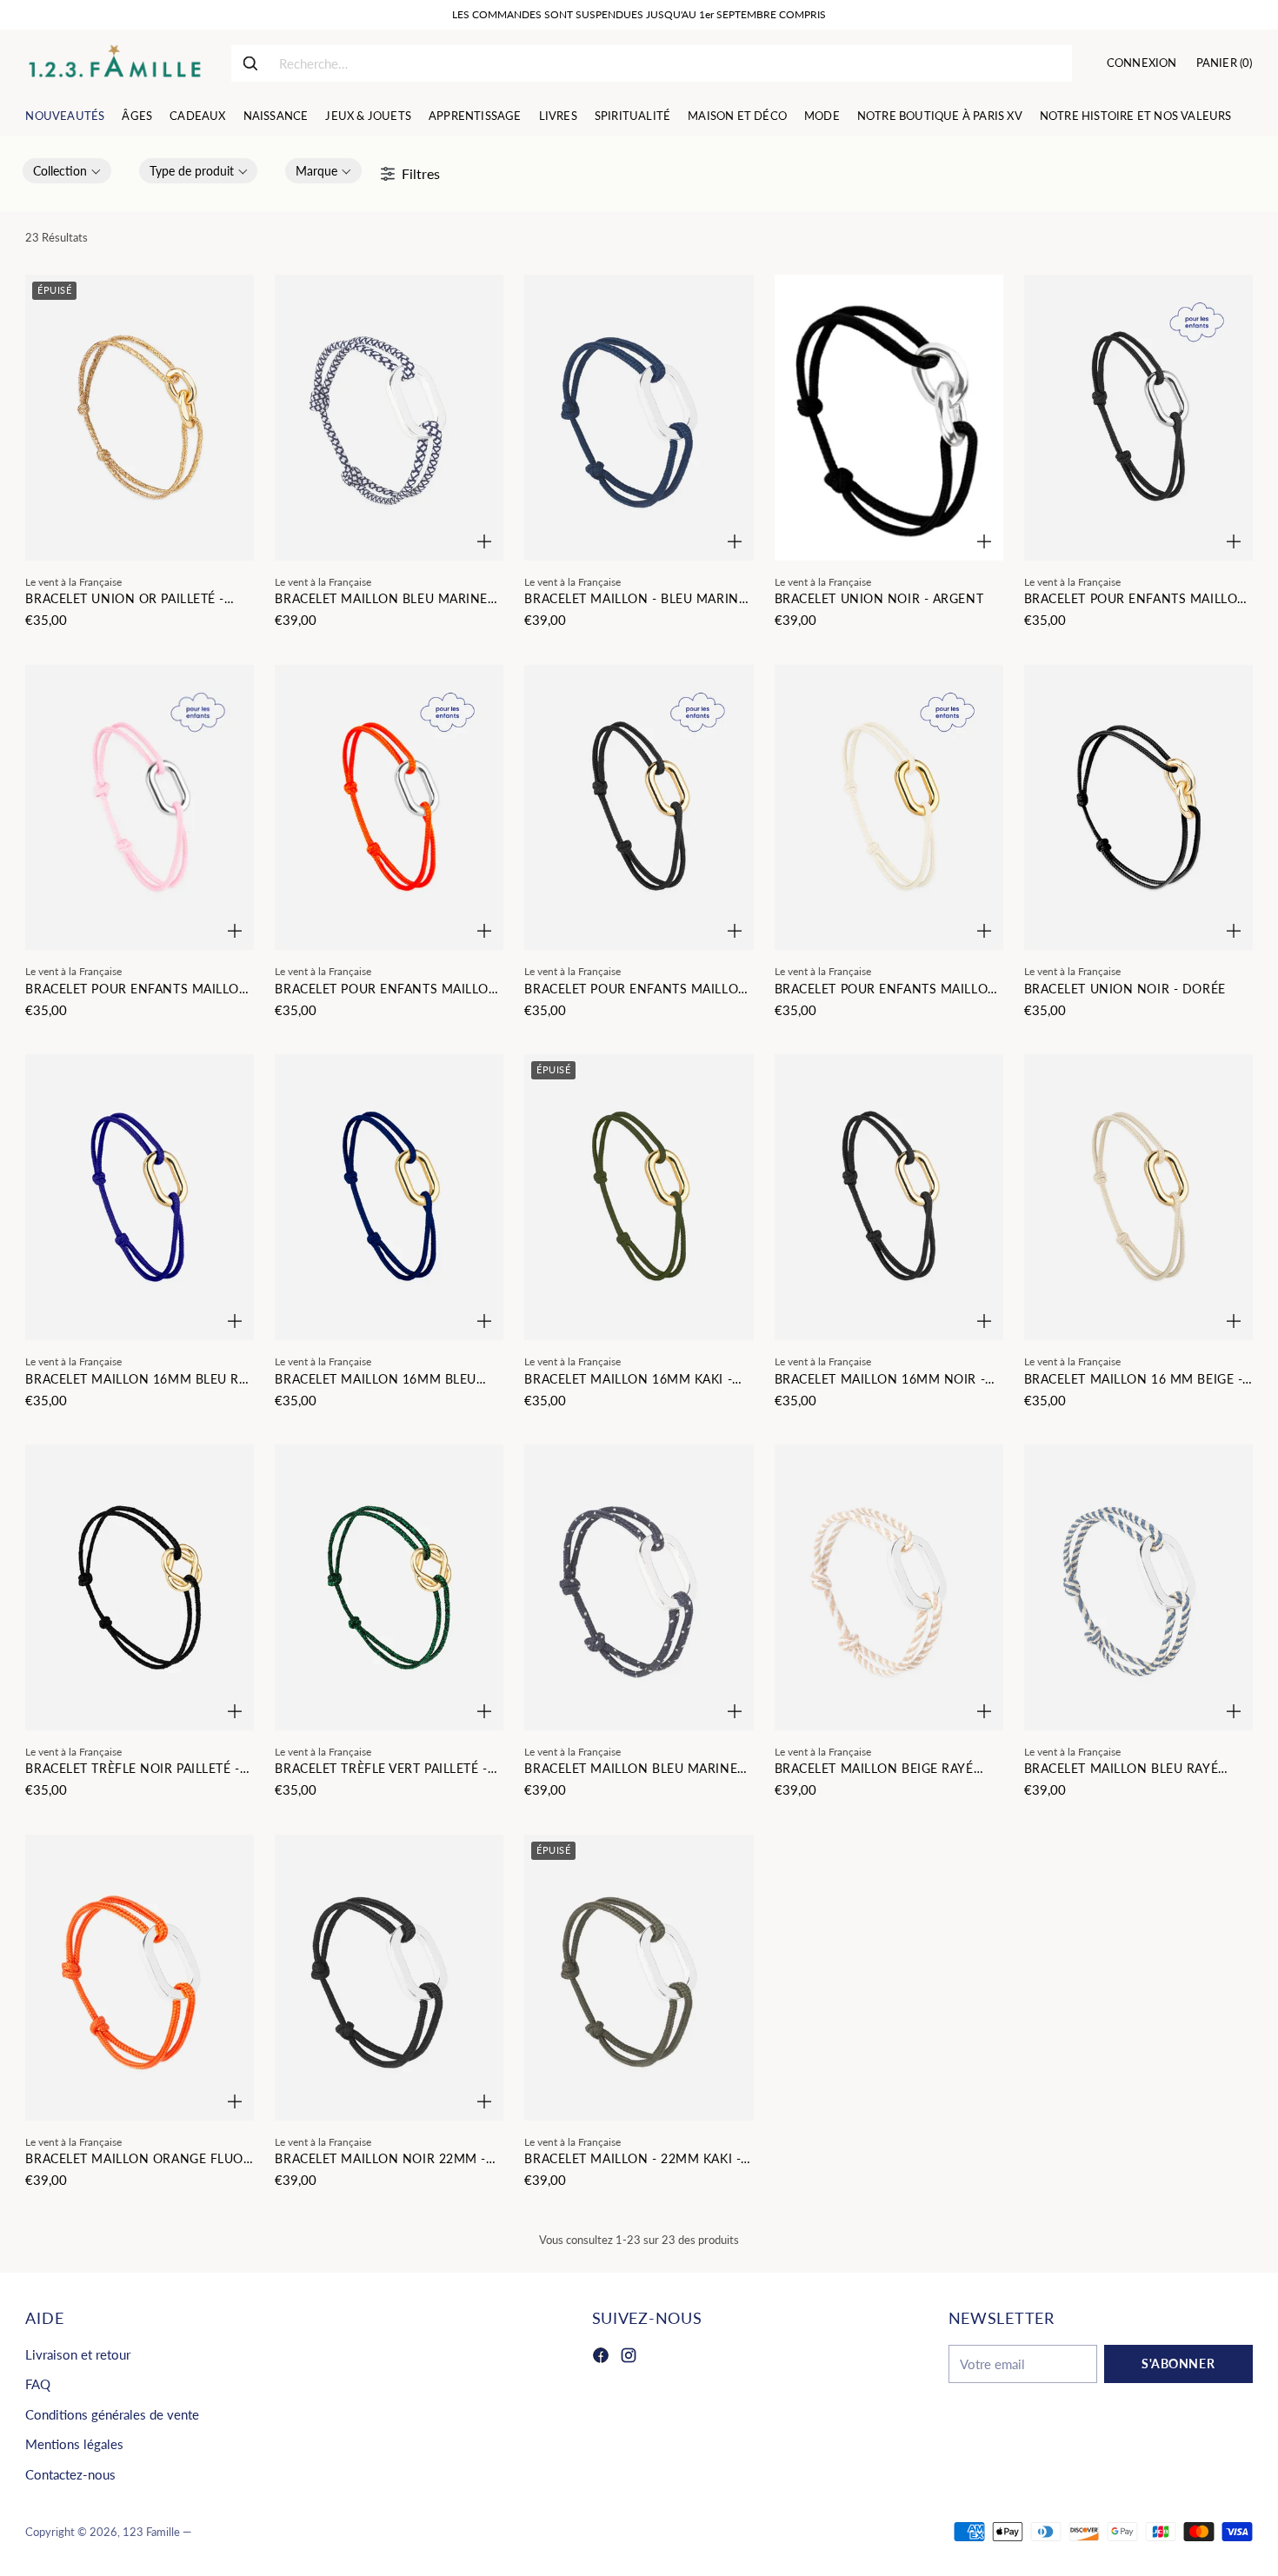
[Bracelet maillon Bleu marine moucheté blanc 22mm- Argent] (639, 1587)
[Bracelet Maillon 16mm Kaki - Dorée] (639, 1197)
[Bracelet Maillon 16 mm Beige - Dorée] (1138, 1197)
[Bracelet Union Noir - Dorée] (1138, 808)
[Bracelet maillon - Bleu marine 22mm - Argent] (639, 418)
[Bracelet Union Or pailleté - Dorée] (140, 418)
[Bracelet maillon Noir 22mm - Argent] (389, 1978)
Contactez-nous (70, 2474)
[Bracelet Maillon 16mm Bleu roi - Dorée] (140, 1197)
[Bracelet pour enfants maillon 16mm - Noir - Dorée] (639, 808)
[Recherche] (250, 63)
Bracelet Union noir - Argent (879, 598)
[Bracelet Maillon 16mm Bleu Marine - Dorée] (389, 1197)
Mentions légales (74, 2444)
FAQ (38, 2384)
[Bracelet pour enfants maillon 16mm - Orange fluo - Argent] (389, 808)
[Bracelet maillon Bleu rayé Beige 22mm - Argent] (1138, 1587)
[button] (67, 171)
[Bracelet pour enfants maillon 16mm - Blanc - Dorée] (889, 808)
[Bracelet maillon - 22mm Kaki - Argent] (639, 1978)
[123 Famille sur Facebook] (601, 2358)
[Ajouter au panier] (484, 541)
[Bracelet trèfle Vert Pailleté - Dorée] (389, 1587)
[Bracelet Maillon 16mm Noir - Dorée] (889, 1197)
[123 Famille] (114, 63)
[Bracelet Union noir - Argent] (889, 418)
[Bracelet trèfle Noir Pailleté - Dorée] (140, 1587)
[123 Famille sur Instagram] (629, 2358)
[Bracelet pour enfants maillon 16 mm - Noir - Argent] (1138, 418)
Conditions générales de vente (112, 2414)
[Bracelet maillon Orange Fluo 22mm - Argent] (140, 1978)
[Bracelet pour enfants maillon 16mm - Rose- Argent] (140, 808)
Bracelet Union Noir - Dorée (1125, 989)
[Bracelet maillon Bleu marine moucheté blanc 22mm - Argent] (389, 418)
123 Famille (151, 2532)
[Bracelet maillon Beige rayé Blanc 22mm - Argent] (889, 1587)
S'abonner (1178, 2364)
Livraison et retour (78, 2354)
